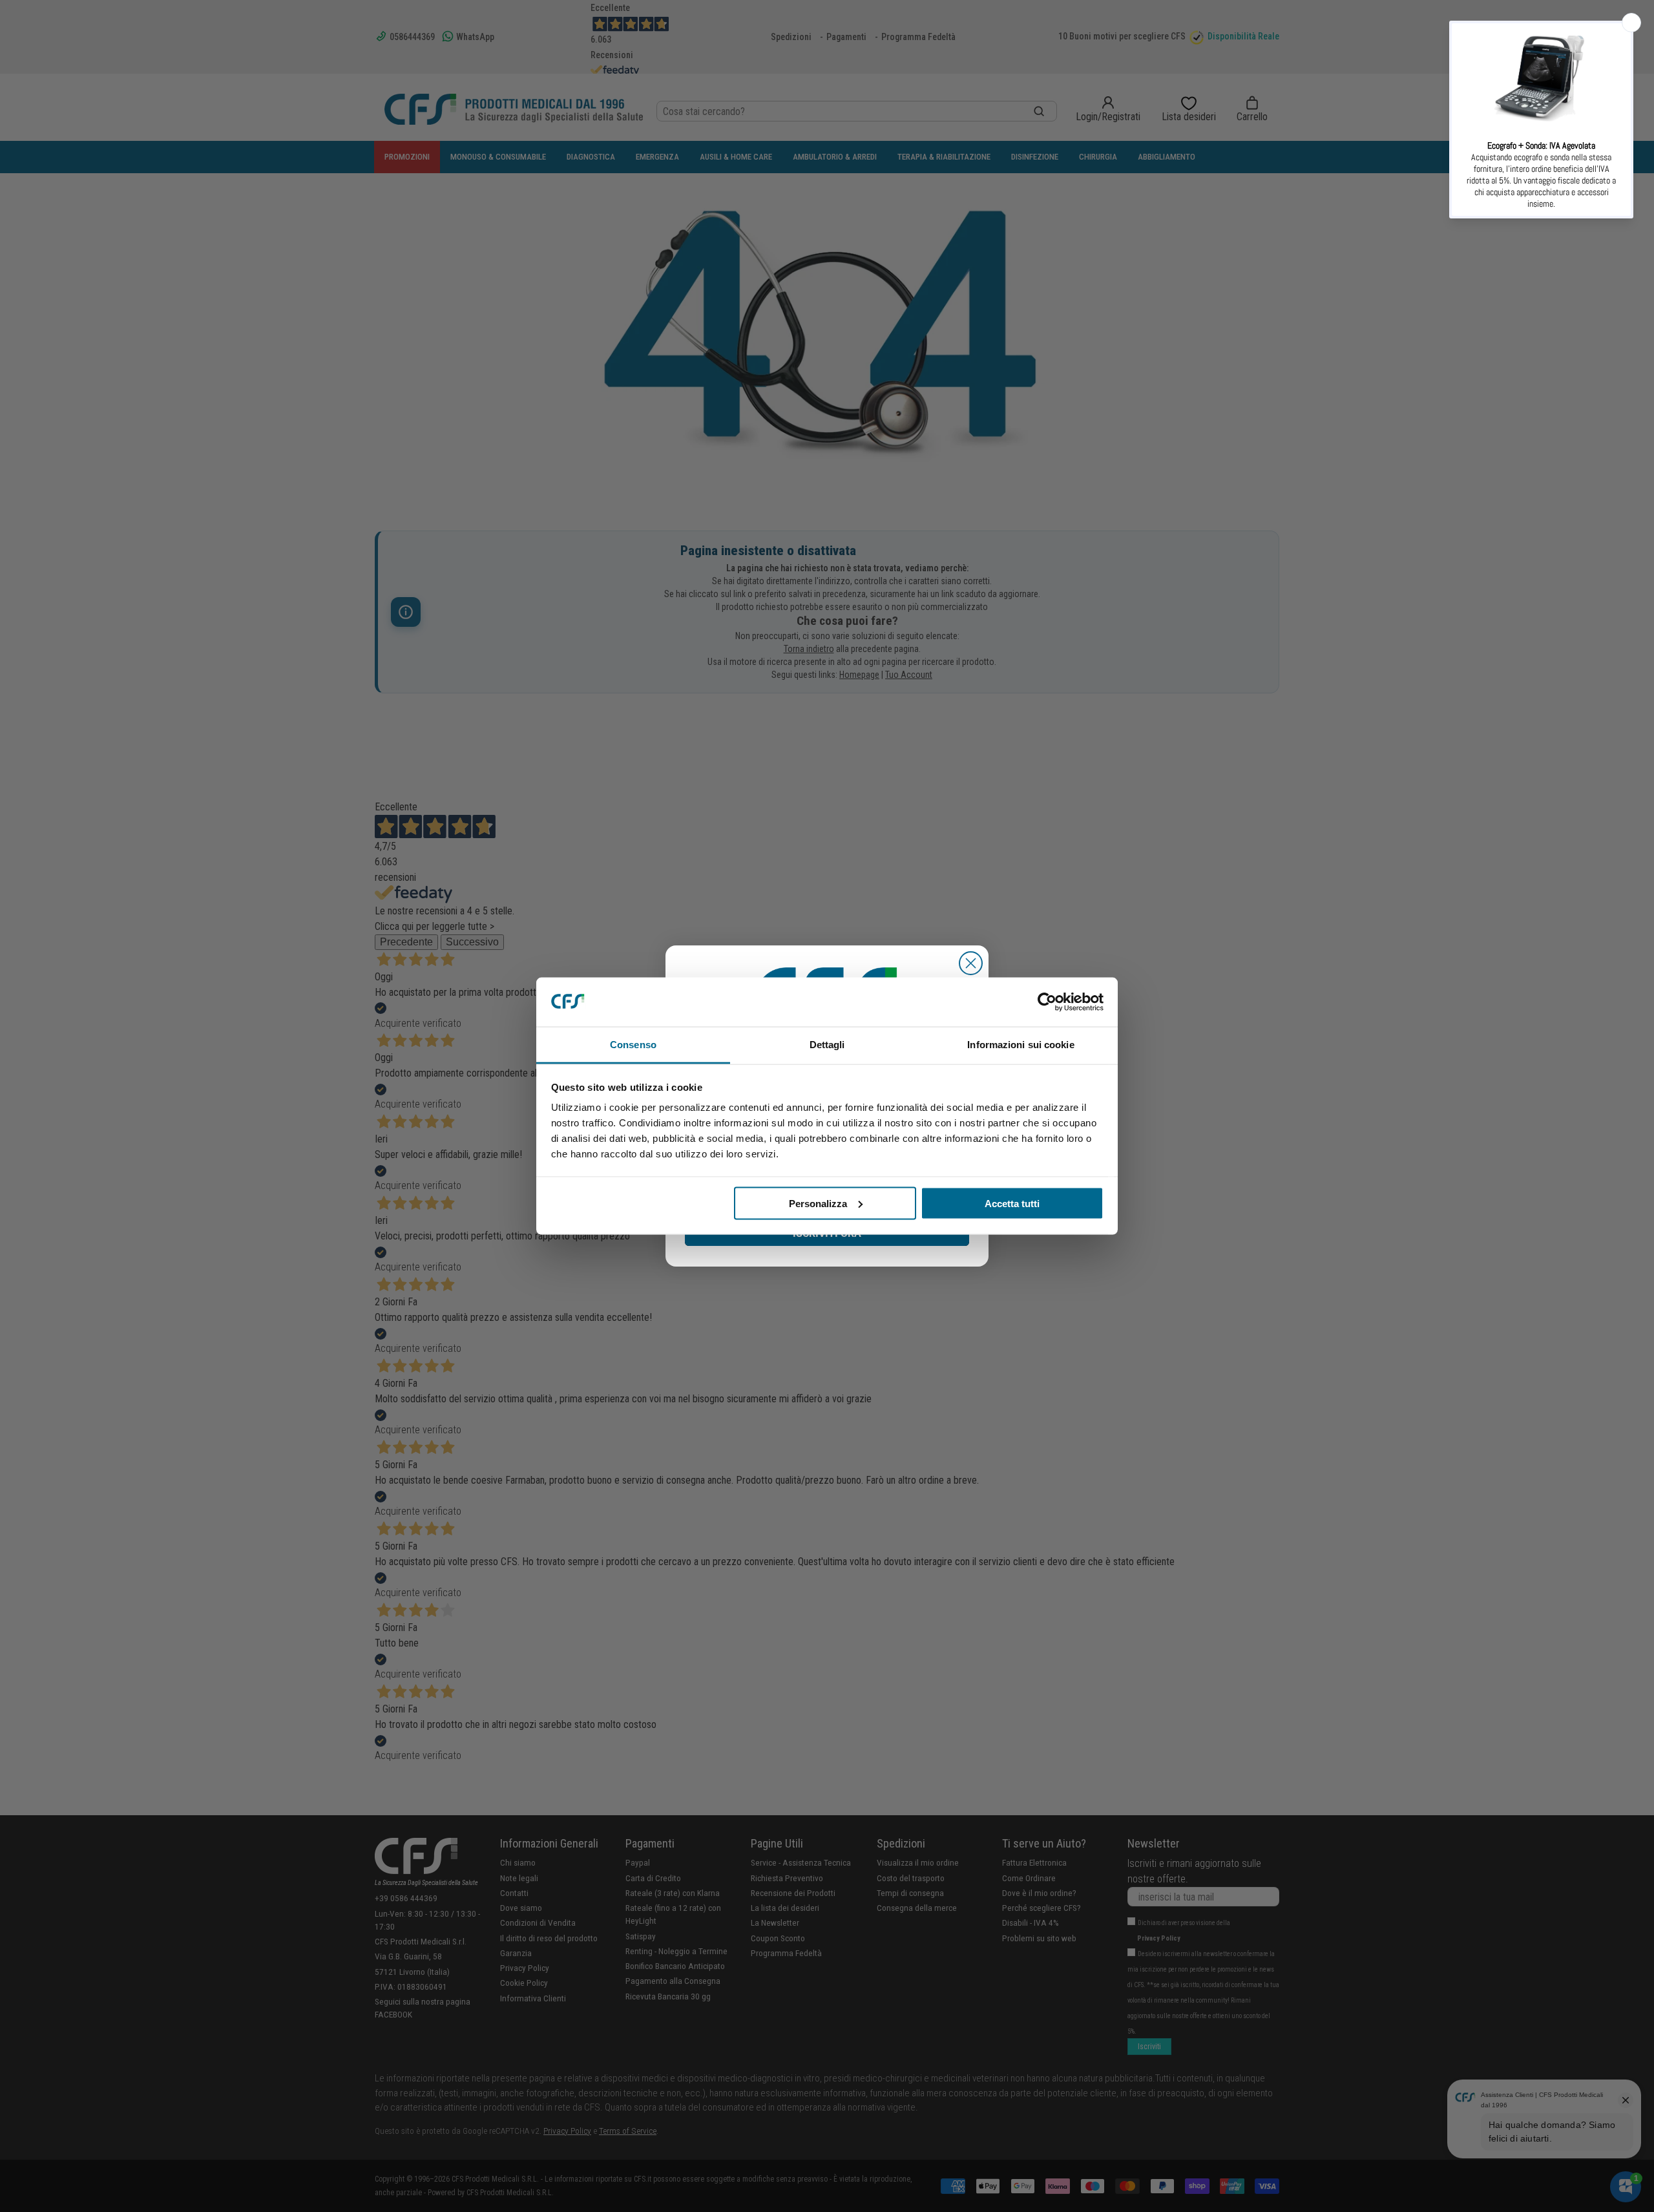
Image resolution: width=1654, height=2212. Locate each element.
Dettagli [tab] (827, 1045)
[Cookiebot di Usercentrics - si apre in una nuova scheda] (1047, 1002)
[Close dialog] (971, 963)
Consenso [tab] (633, 1045)
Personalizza (818, 1203)
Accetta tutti (1012, 1203)
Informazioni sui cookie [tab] (1021, 1045)
